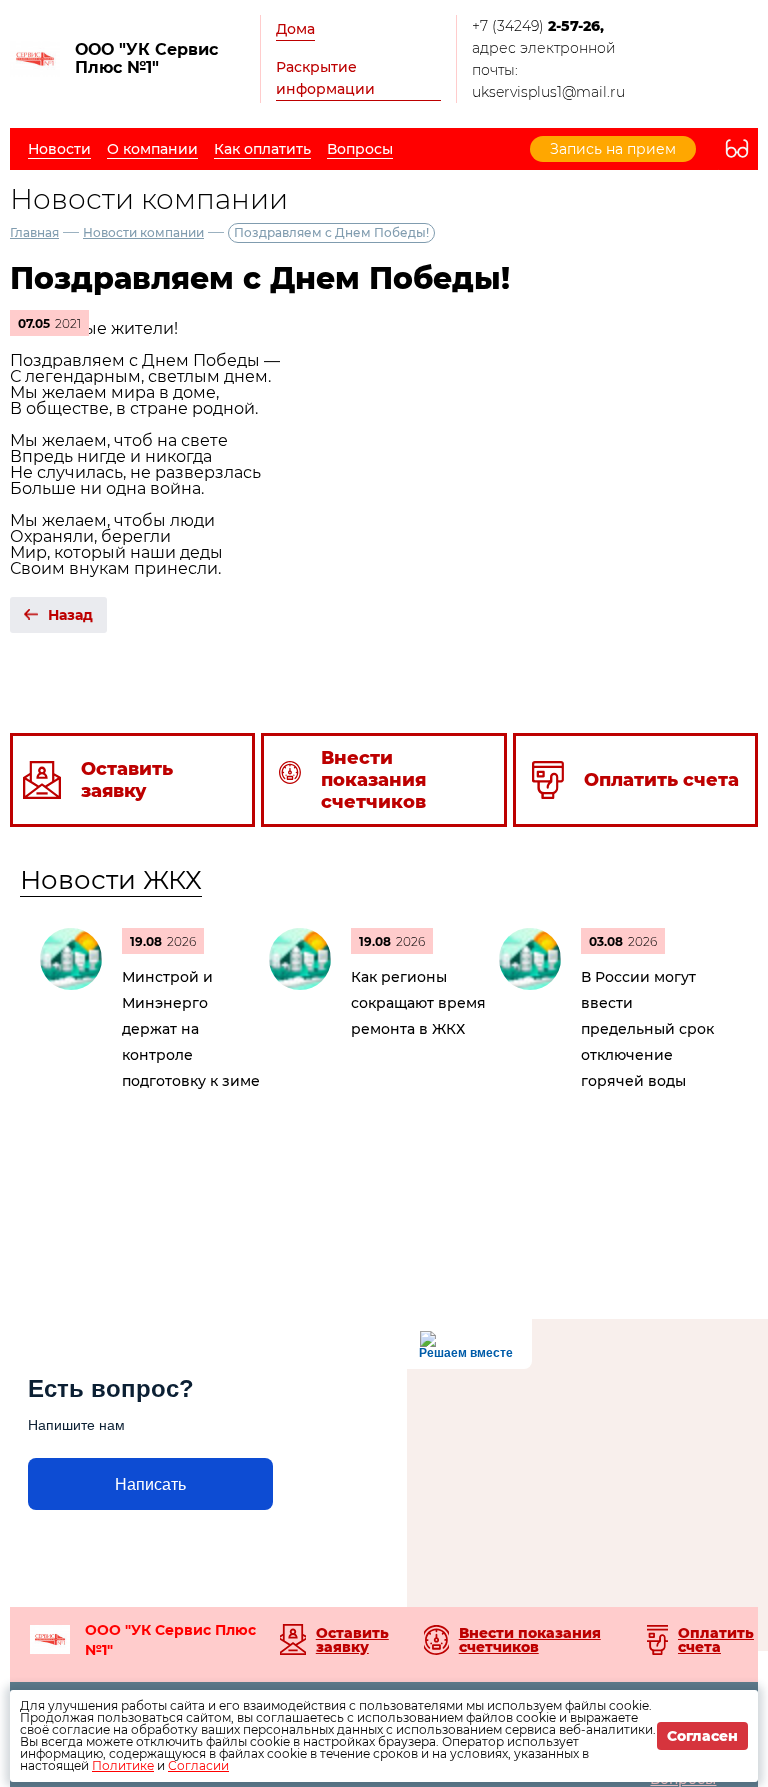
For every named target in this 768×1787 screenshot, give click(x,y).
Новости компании (143, 232)
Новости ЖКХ (111, 880)
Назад (70, 615)
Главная (34, 232)
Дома (295, 29)
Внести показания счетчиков (530, 1640)
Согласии (198, 1765)
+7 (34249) (538, 26)
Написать (150, 1484)
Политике (123, 1765)
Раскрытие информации (325, 78)
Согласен (702, 1736)
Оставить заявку (352, 1640)
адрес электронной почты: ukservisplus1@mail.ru (548, 70)
